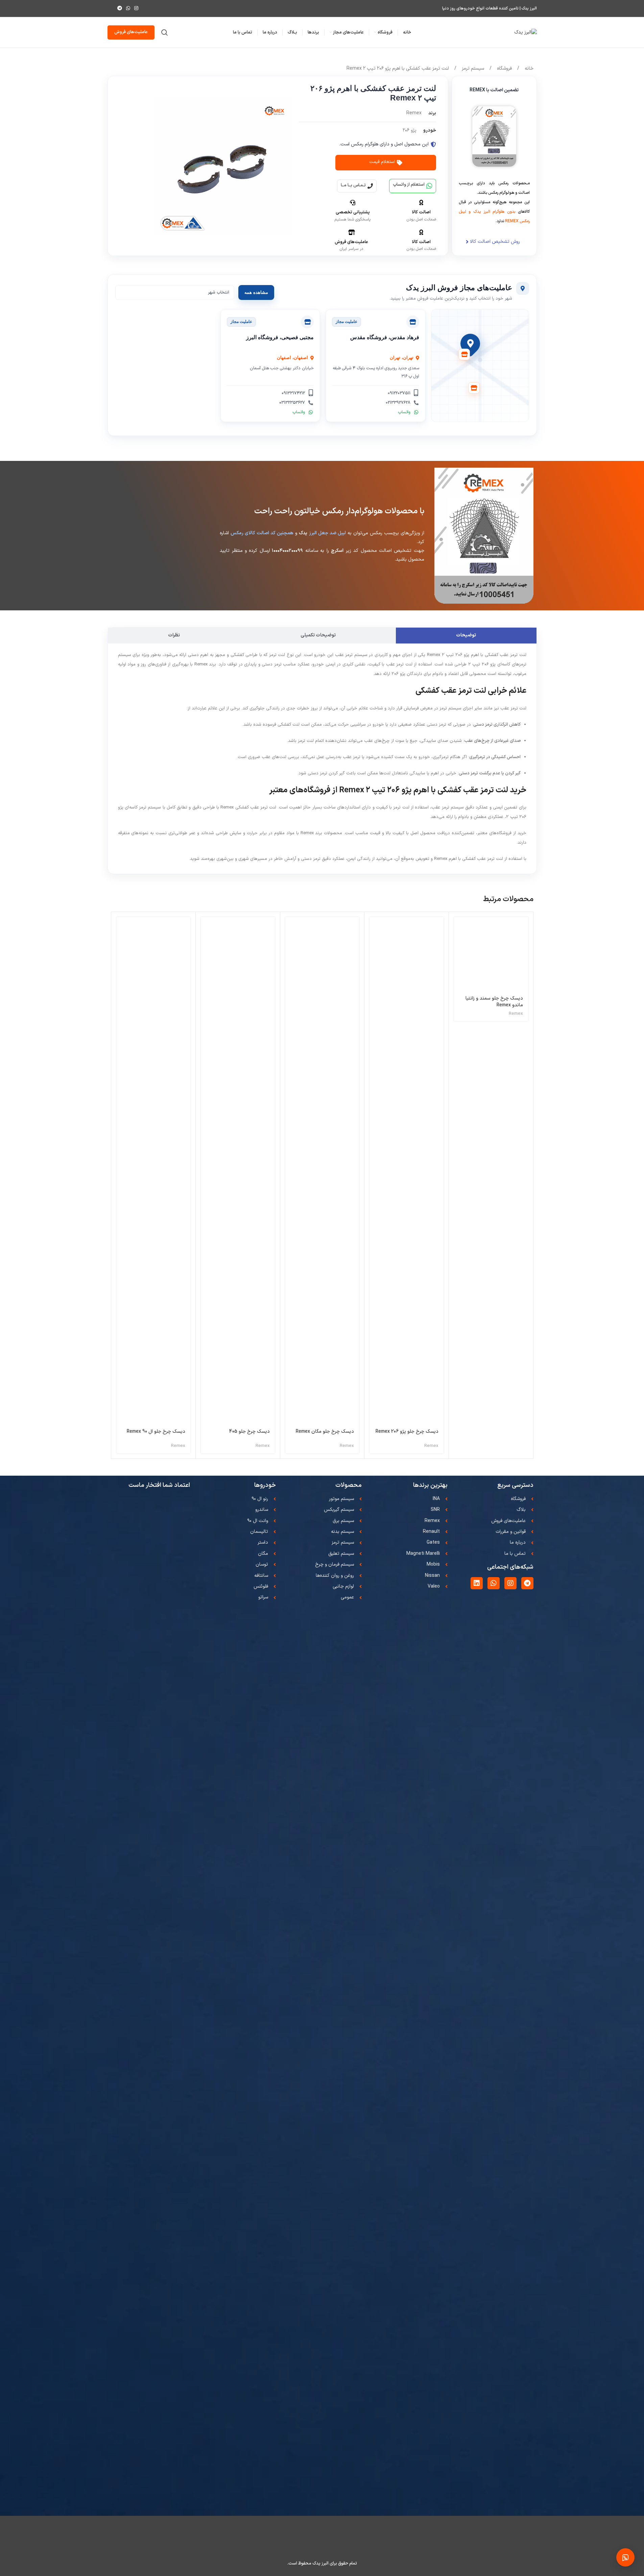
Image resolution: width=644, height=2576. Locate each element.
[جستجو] (165, 32)
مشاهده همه (256, 292)
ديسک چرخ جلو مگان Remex (325, 1432)
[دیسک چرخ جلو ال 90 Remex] (154, 1171)
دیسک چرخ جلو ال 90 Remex (156, 1432)
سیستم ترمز (472, 68)
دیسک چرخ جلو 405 (249, 1432)
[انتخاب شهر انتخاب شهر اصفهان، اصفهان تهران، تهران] (175, 292)
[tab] (466, 636)
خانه (528, 68)
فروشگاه (504, 68)
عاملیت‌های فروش (131, 32)
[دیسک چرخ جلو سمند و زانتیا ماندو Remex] (491, 954)
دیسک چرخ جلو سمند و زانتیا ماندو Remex (494, 1002)
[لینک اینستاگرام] (136, 9)
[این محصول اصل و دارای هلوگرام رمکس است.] (433, 144)
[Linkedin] (477, 1583)
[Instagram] (510, 1583)
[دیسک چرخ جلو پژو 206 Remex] (407, 1171)
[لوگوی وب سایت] (526, 32)
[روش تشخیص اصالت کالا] (467, 242)
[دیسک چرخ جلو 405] (238, 1171)
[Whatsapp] (494, 1583)
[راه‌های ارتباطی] (625, 2557)
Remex (516, 1014)
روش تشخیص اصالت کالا (495, 242)
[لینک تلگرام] (120, 9)
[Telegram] (527, 1583)
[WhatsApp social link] (128, 9)
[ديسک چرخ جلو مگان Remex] (322, 1171)
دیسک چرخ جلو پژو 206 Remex (407, 1432)
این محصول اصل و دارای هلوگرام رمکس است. (384, 144)
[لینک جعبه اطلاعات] (108, 8)
